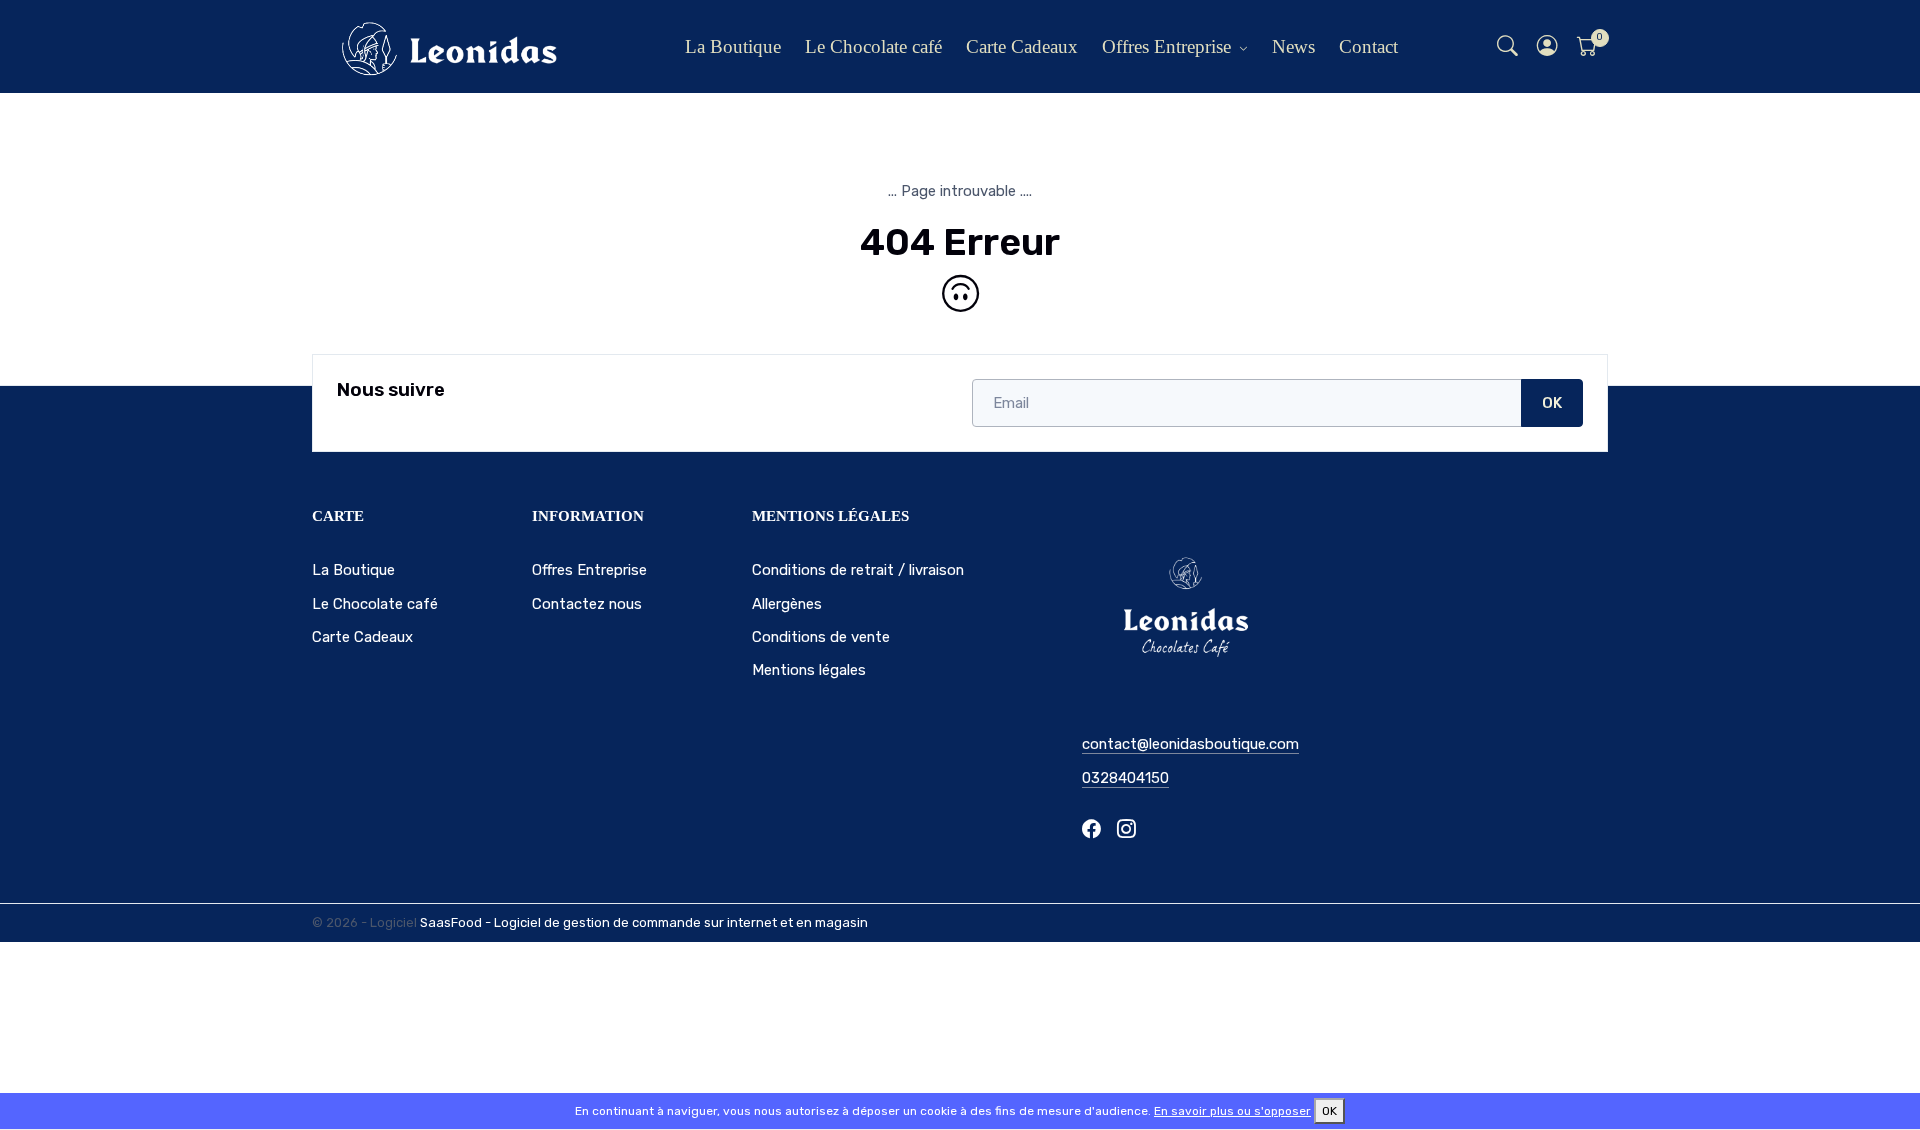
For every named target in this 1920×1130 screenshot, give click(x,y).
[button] (1548, 46)
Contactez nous (587, 604)
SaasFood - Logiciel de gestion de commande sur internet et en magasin (644, 922)
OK (1552, 403)
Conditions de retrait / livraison (858, 570)
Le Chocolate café (873, 46)
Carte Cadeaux (1022, 46)
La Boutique (733, 46)
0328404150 (1125, 778)
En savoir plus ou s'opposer (1232, 1111)
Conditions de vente (821, 637)
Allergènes (787, 604)
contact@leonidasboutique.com (1190, 744)
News (1293, 46)
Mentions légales (809, 670)
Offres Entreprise (1166, 46)
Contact (1368, 46)
